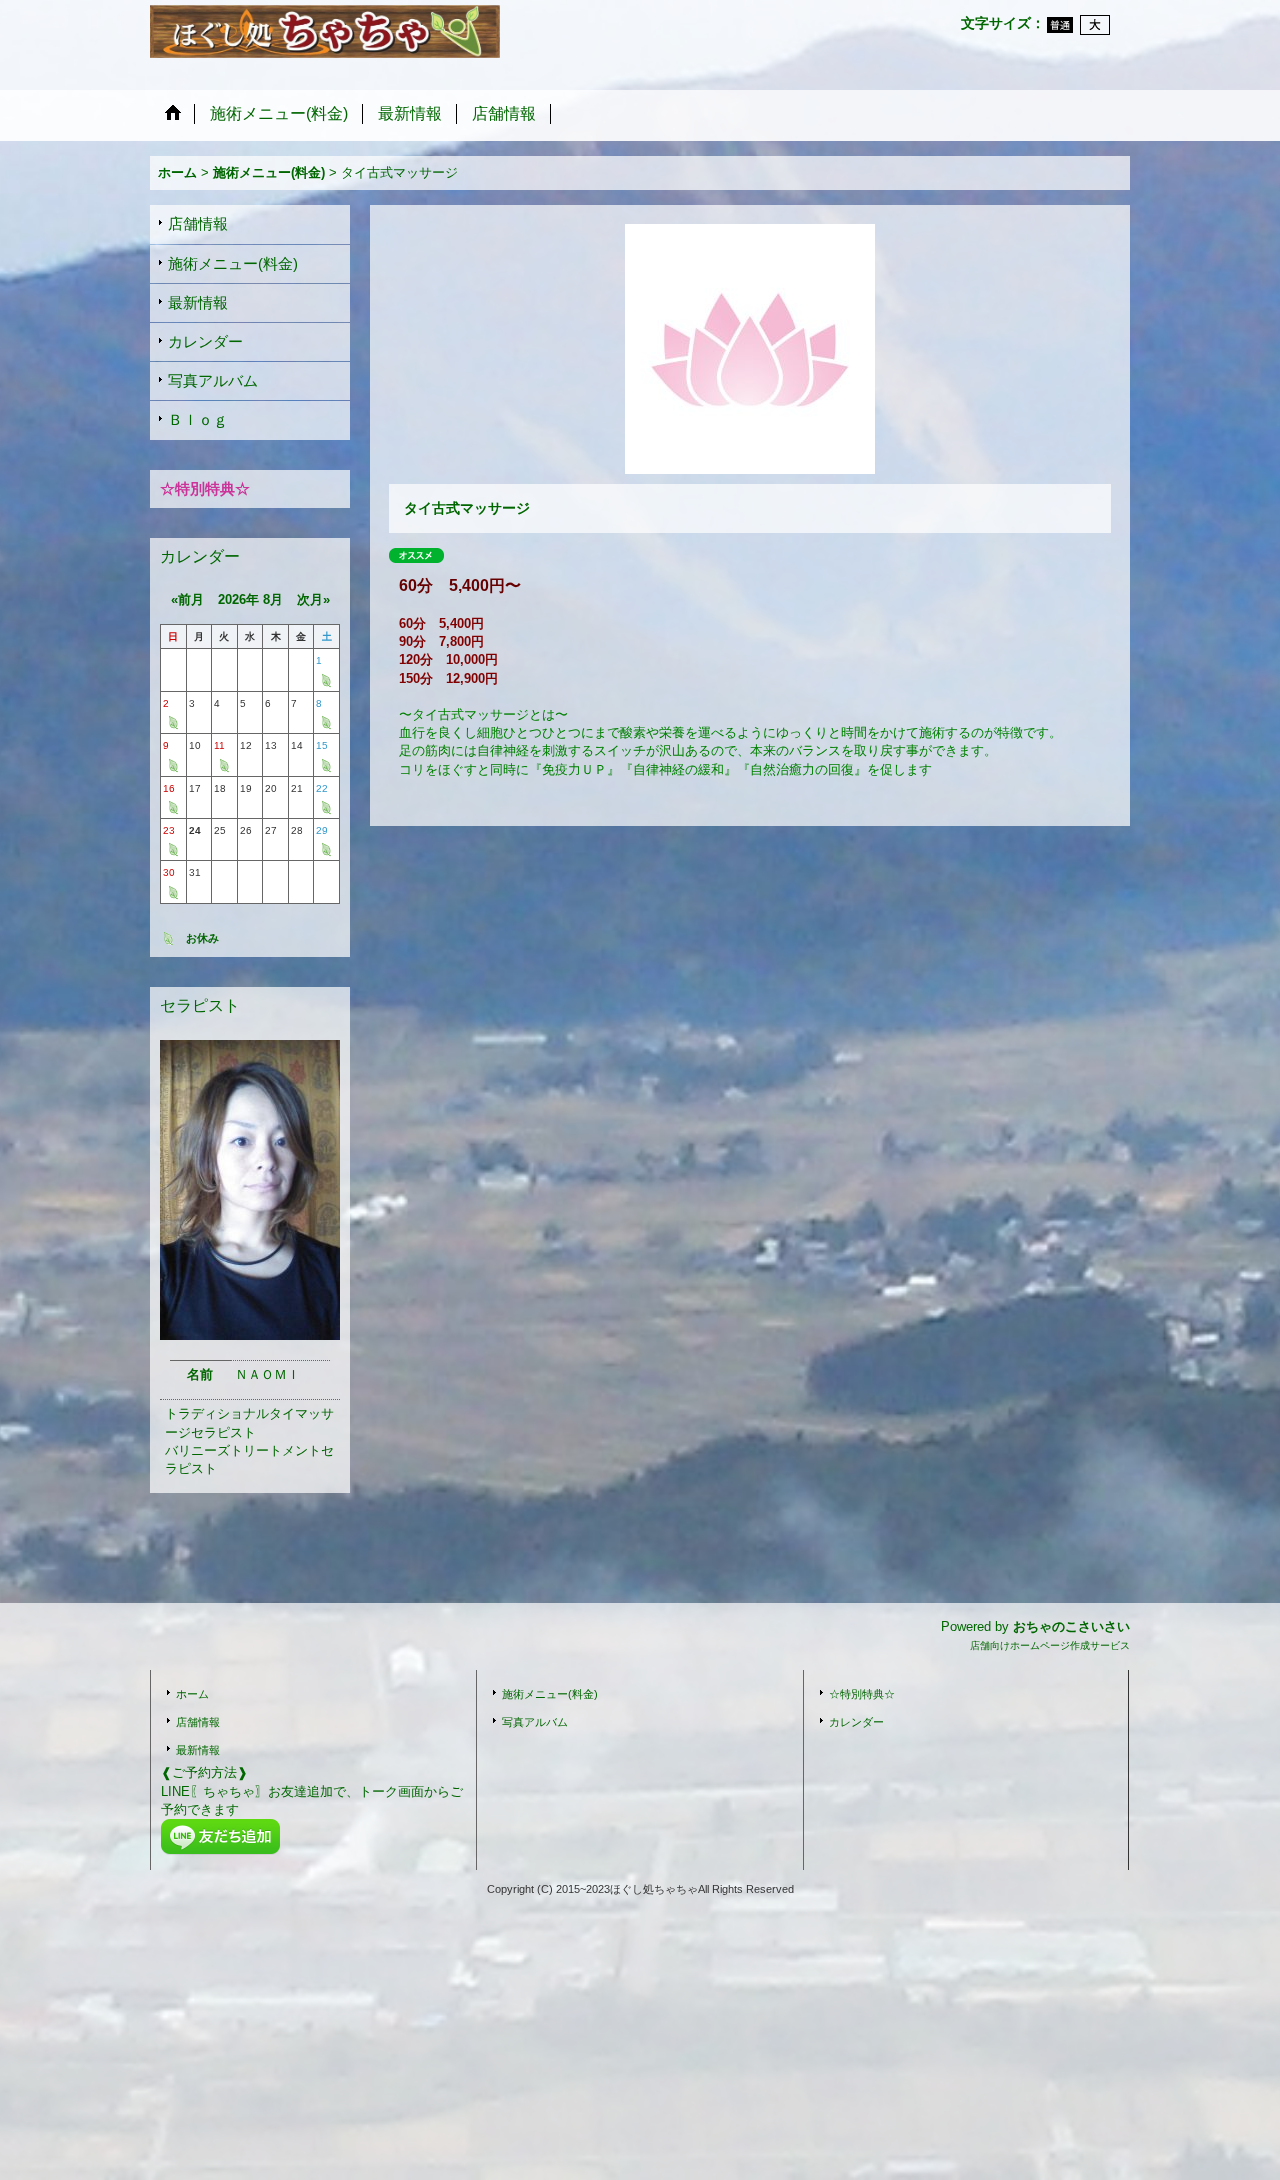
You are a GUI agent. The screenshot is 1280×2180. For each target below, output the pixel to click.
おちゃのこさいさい (1071, 1626)
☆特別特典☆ (862, 1694)
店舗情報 (198, 223)
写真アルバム (213, 380)
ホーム (192, 1694)
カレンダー (205, 341)
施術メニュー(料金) (233, 263)
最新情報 (198, 302)
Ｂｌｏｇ (198, 419)
